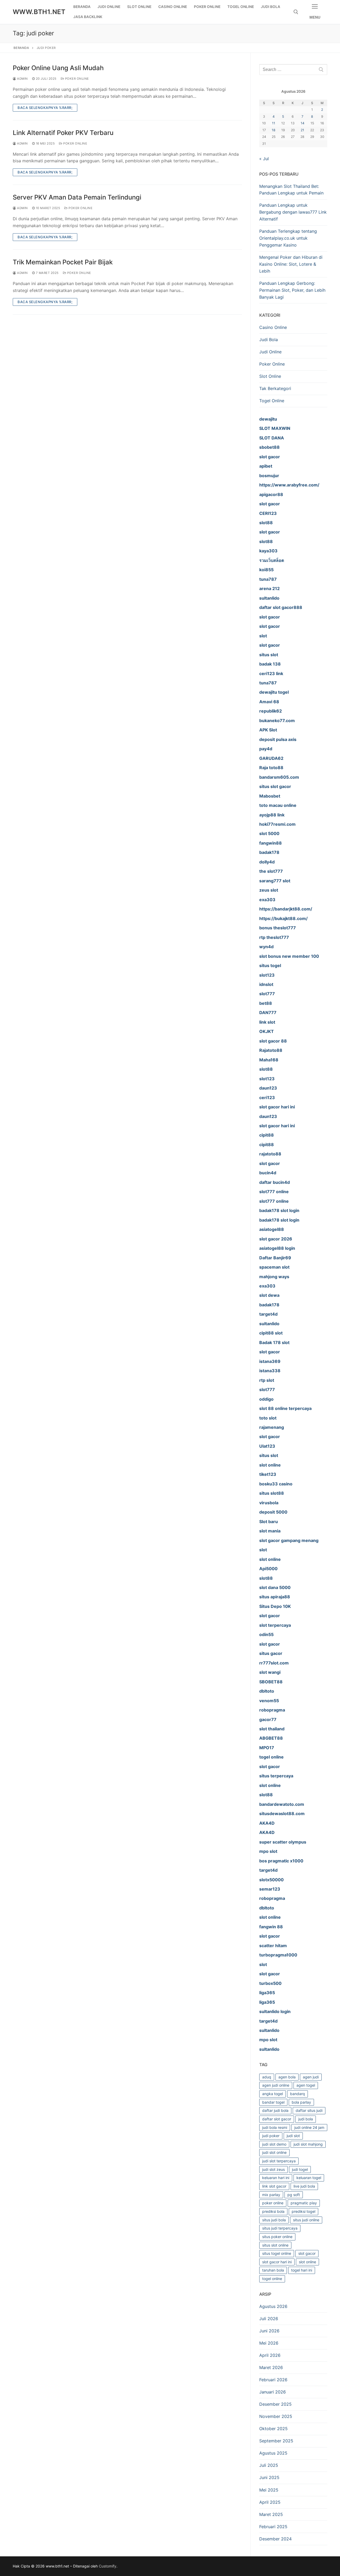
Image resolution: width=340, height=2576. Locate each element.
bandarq (297, 2094)
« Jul (264, 159)
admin (22, 79)
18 (274, 130)
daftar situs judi (309, 2110)
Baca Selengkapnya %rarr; (45, 108)
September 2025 (276, 2441)
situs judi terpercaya (280, 2228)
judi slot (293, 2136)
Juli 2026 (269, 2319)
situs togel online (277, 2253)
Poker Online (76, 79)
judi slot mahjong (308, 2144)
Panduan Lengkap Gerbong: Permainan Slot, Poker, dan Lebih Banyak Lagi (292, 290)
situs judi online (306, 2220)
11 (274, 123)
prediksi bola (273, 2211)
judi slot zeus (273, 2169)
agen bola (287, 2077)
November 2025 (276, 2416)
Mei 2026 (269, 2343)
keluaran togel (309, 2178)
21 (302, 130)
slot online (307, 2262)
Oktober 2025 (273, 2429)
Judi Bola (269, 340)
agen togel (306, 2085)
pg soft (294, 2195)
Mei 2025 (269, 2490)
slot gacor (307, 2253)
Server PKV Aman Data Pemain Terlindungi (77, 197)
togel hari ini (302, 2270)
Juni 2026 (269, 2331)
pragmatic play (304, 2203)
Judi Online (270, 352)
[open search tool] (296, 12)
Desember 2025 (275, 2404)
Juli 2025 (269, 2465)
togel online (272, 2279)
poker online (273, 2203)
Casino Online (273, 327)
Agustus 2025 (273, 2453)
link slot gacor (274, 2186)
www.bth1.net (39, 12)
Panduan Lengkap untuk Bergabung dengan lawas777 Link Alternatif (293, 212)
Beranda (21, 48)
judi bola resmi (275, 2127)
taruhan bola (273, 2270)
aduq (267, 2077)
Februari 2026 (273, 2380)
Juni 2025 (269, 2477)
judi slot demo (274, 2144)
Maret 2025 (271, 2514)
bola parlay (301, 2102)
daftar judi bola (275, 2110)
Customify (108, 2566)
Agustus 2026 (273, 2306)
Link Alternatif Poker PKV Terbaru (63, 133)
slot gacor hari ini (277, 2262)
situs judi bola (274, 2220)
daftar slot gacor (277, 2119)
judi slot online (274, 2152)
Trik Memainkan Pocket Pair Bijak (63, 262)
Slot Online (270, 376)
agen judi (311, 2077)
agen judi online (276, 2085)
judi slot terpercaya (279, 2161)
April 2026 (270, 2355)
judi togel (300, 2169)
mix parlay (271, 2195)
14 (303, 123)
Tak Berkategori (275, 388)
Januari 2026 (273, 2392)
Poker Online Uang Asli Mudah (58, 68)
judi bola (306, 2119)
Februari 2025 (273, 2527)
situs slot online (275, 2245)
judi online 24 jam (309, 2127)
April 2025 (270, 2502)
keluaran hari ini (276, 2178)
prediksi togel (303, 2211)
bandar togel (273, 2102)
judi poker (271, 2136)
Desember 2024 (275, 2539)
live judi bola (304, 2186)
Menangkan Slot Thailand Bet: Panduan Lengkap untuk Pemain (291, 190)
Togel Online (272, 401)
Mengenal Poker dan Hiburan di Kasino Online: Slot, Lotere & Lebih (291, 264)
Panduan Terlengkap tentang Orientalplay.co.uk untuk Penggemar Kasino (288, 238)
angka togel (273, 2094)
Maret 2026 (271, 2367)
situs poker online (277, 2237)
